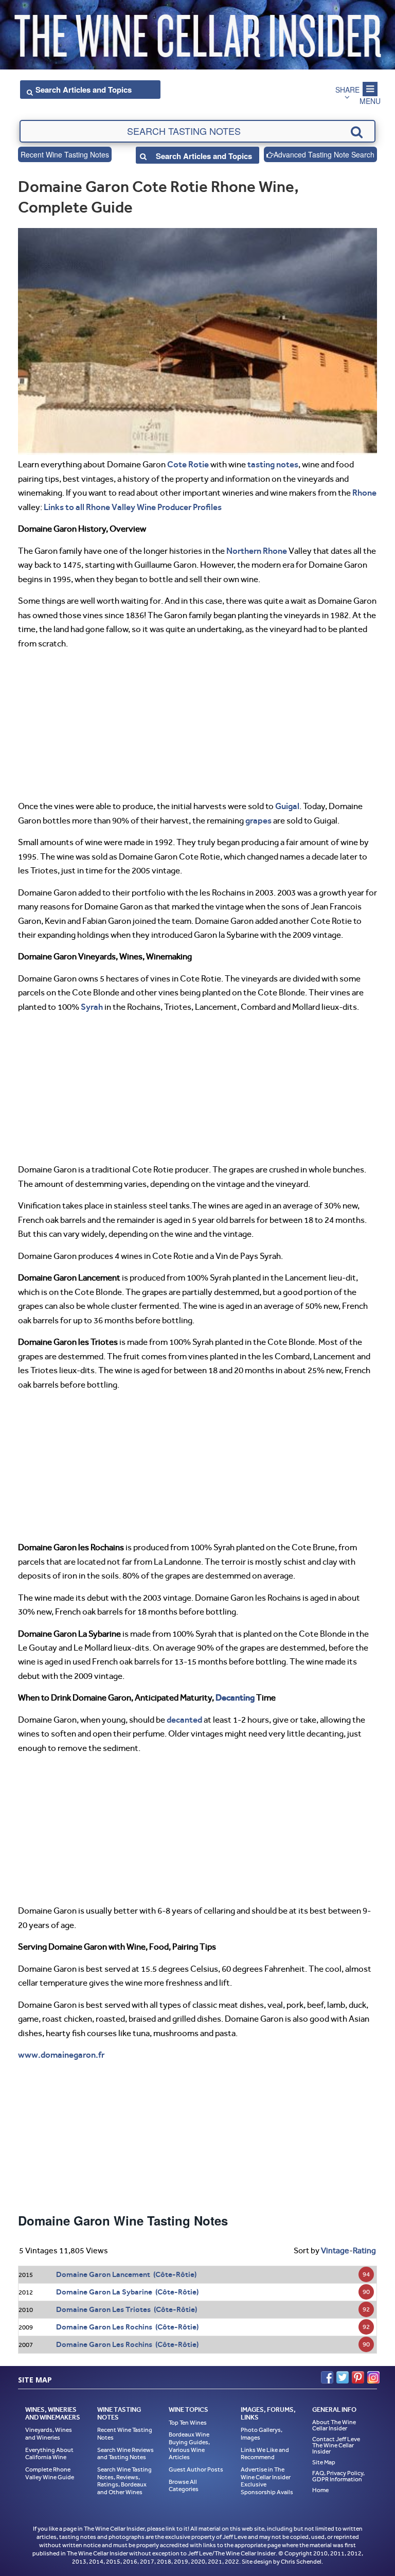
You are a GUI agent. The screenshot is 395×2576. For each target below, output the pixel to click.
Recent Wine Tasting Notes (65, 154)
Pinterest (358, 2377)
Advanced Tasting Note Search (324, 154)
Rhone (364, 493)
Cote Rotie (188, 464)
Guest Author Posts (196, 2469)
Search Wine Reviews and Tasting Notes (125, 2454)
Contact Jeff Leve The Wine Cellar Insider (336, 2445)
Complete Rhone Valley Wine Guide (50, 2473)
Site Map (324, 2462)
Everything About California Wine (49, 2454)
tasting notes (273, 464)
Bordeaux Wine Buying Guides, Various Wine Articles (189, 2446)
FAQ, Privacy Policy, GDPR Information (338, 2476)
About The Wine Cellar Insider (334, 2425)
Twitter (343, 2377)
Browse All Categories (184, 2486)
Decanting (235, 1697)
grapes (258, 820)
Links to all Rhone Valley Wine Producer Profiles (133, 507)
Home (320, 2490)
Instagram (373, 2377)
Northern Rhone (257, 551)
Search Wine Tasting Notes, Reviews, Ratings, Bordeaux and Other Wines (124, 2481)
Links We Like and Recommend (265, 2454)
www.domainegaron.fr (61, 2055)
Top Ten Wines (188, 2423)
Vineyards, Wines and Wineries (49, 2434)
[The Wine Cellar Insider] (197, 33)
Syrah (92, 1007)
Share (347, 90)
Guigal (287, 806)
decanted (184, 1720)
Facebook (327, 2377)
